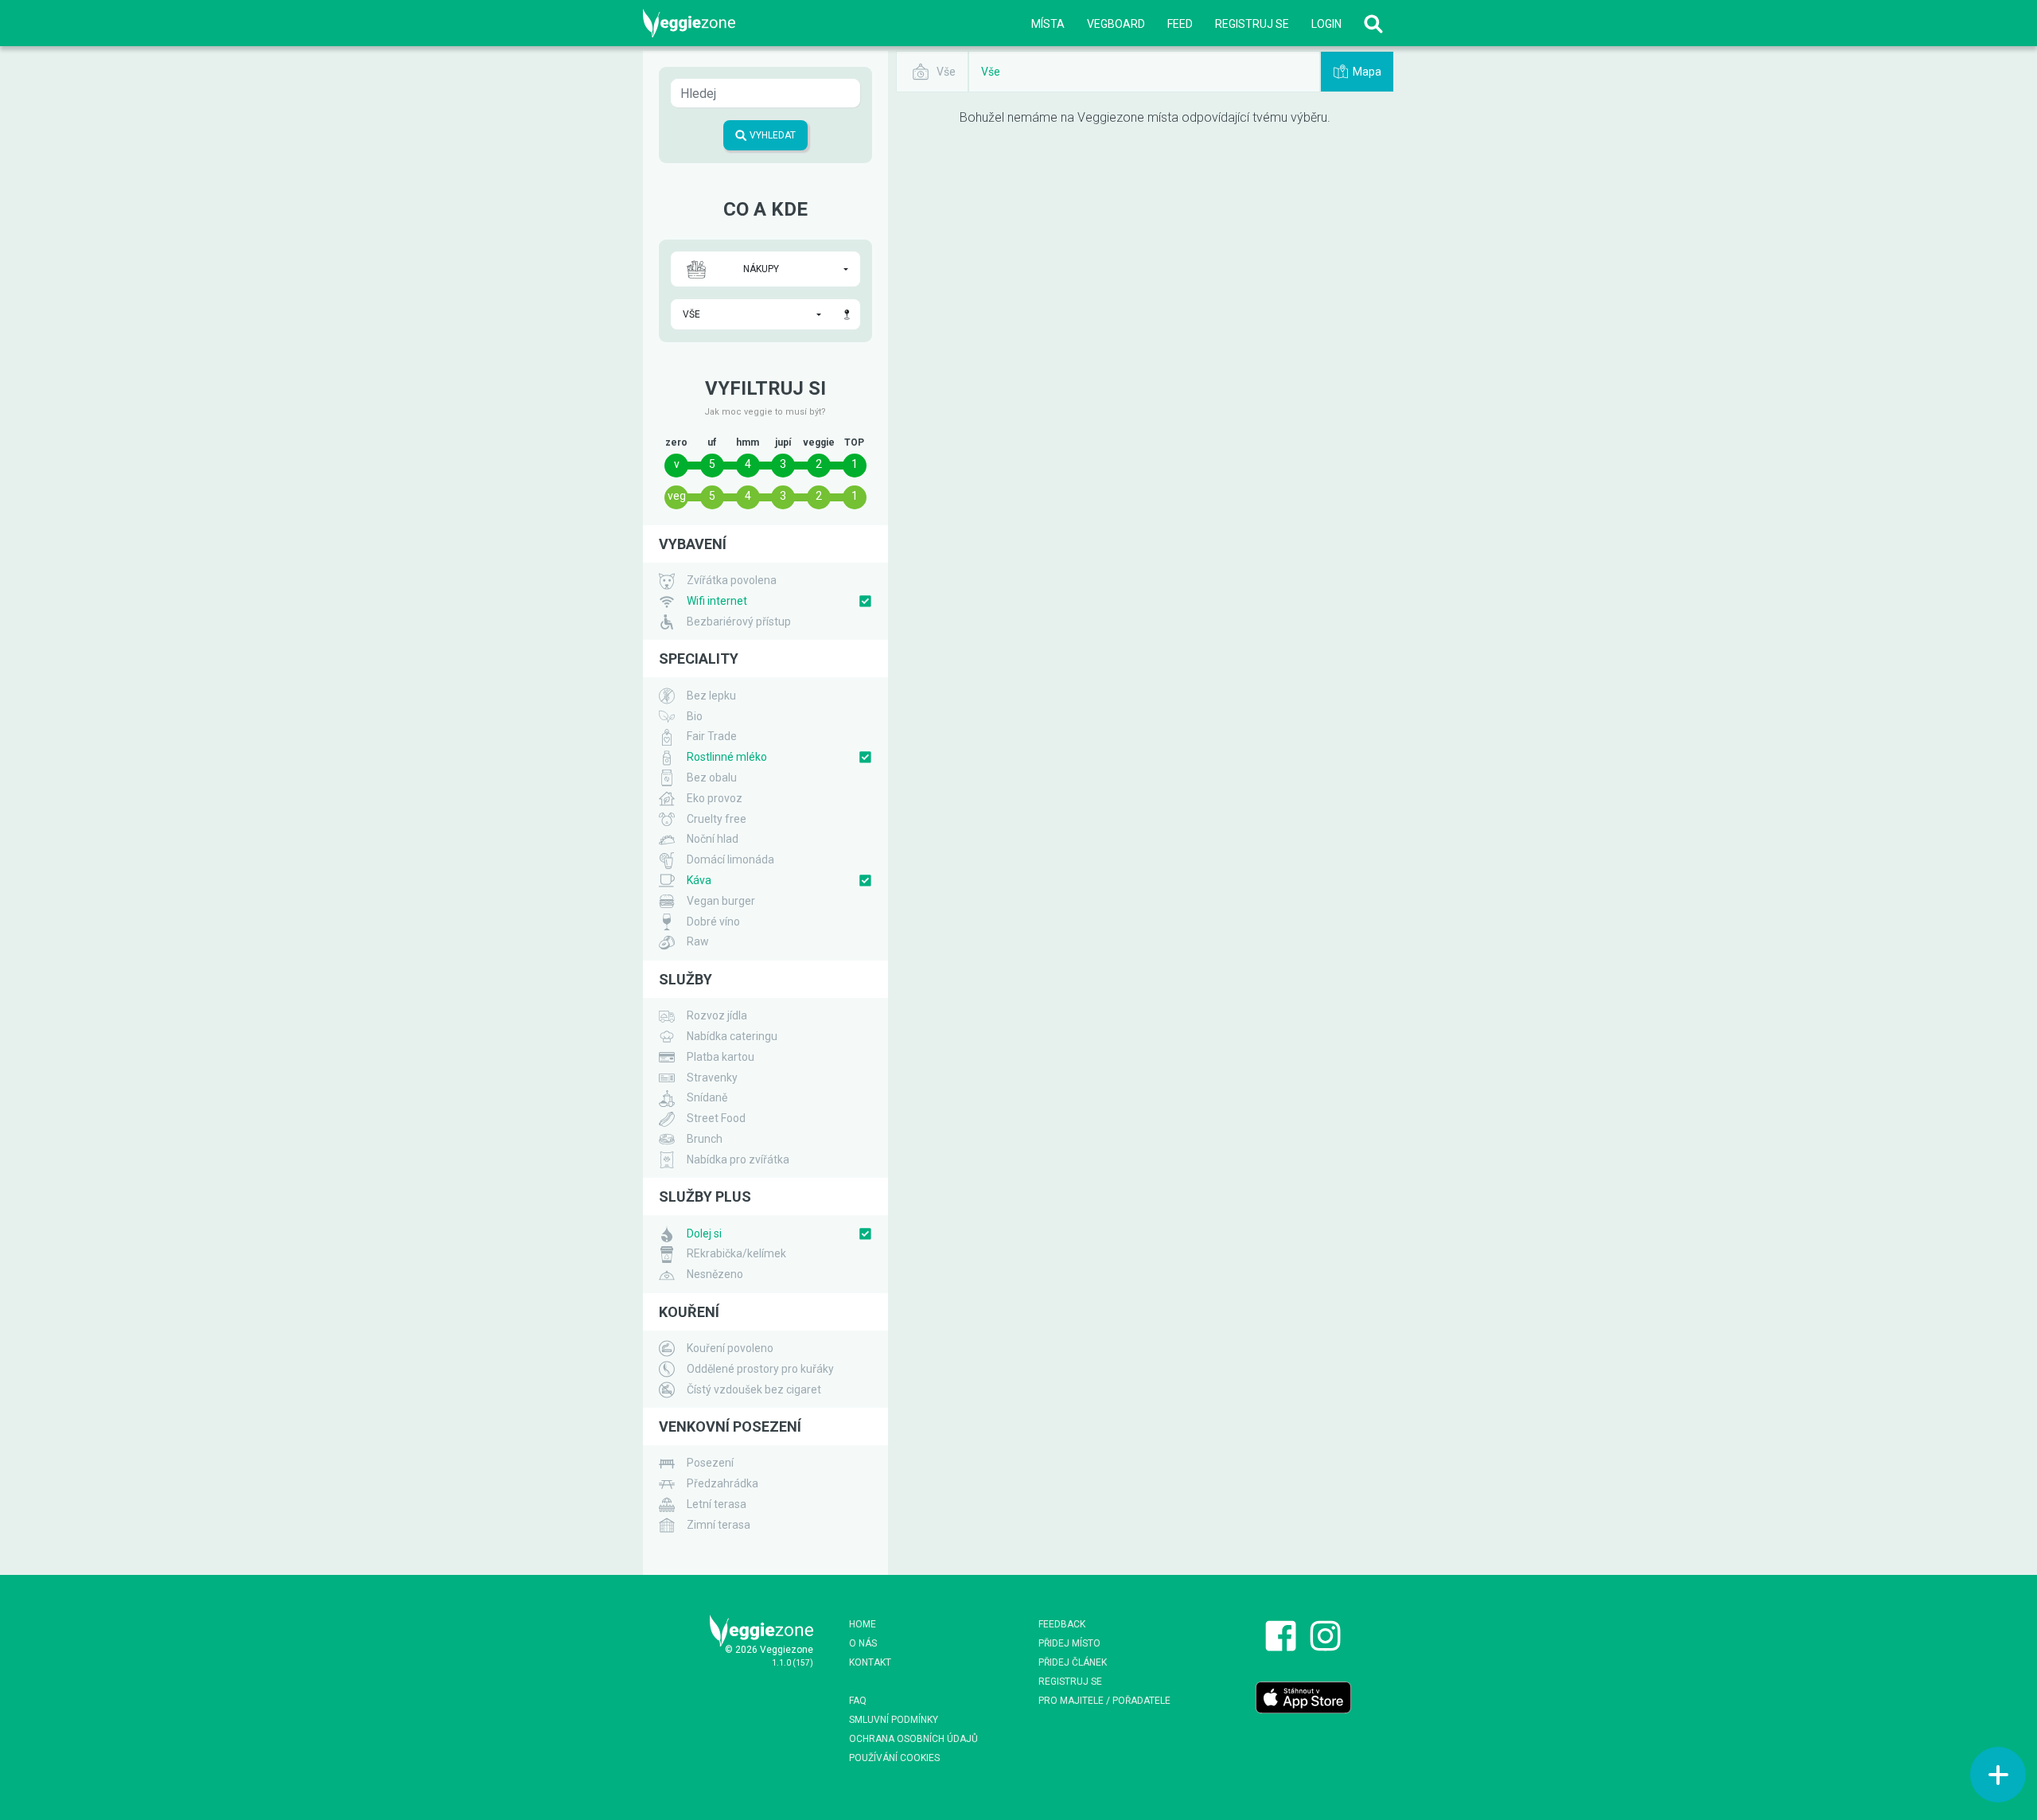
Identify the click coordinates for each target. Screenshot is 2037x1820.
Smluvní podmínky (894, 1720)
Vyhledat (771, 135)
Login (1326, 24)
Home (863, 1624)
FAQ (858, 1701)
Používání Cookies (894, 1758)
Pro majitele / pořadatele (1104, 1701)
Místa (1048, 24)
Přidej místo (1069, 1643)
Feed (1180, 24)
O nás (863, 1643)
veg (677, 496)
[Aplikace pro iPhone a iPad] (1303, 1697)
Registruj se (1252, 24)
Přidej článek (1073, 1662)
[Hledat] (1373, 23)
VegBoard (1116, 24)
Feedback (1062, 1624)
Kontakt (870, 1662)
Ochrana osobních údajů (913, 1739)
